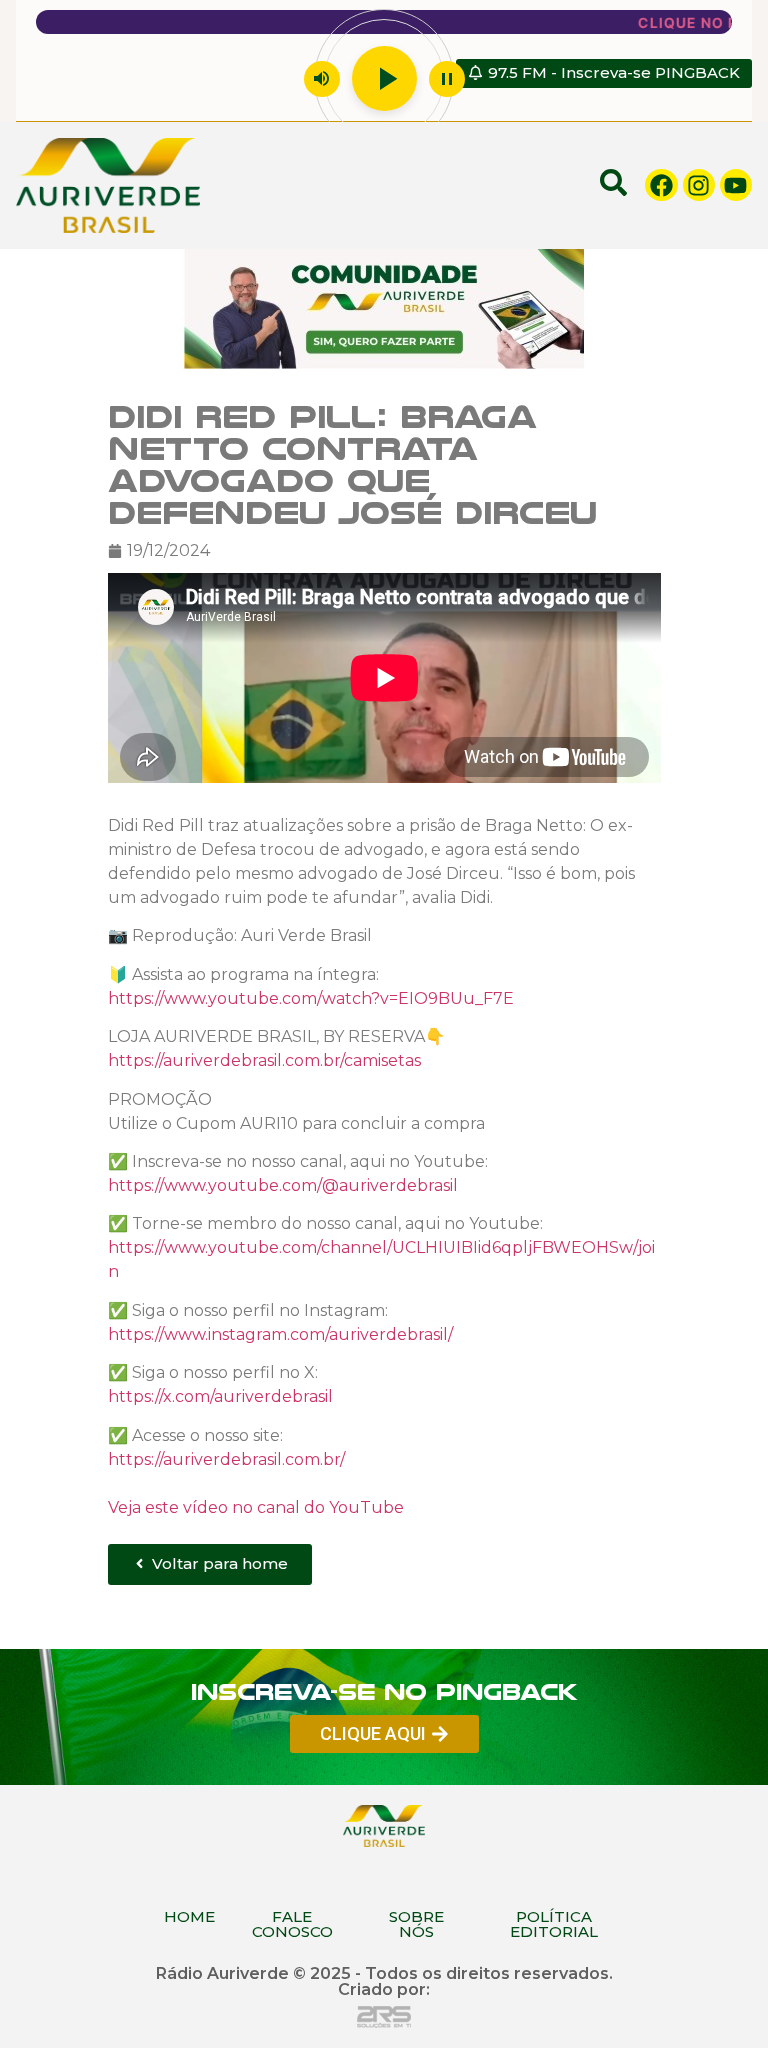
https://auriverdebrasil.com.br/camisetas (264, 1060)
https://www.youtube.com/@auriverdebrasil (283, 1185)
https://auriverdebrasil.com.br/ (226, 1458)
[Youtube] (736, 185)
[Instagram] (699, 185)
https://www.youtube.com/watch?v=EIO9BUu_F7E (311, 998)
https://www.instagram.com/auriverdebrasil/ (280, 1333)
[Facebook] (661, 185)
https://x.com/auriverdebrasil (220, 1396)
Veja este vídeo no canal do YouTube (256, 1506)
